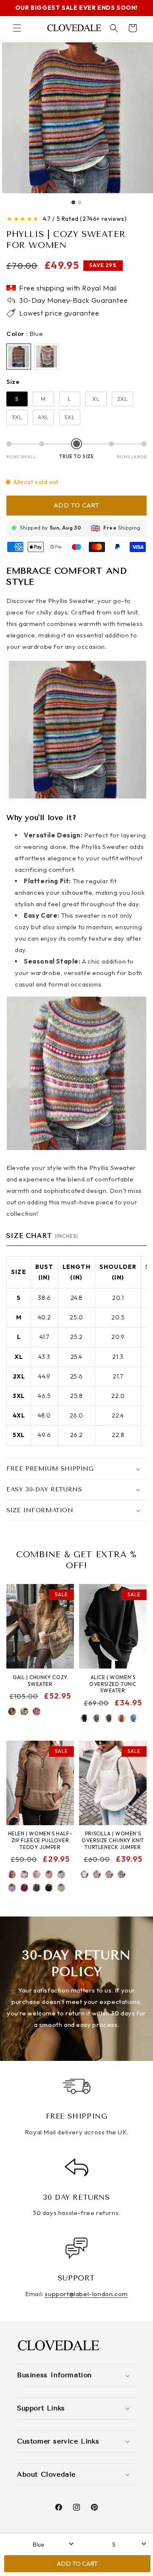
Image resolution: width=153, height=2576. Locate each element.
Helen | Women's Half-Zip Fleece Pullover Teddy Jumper (40, 1840)
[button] (17, 28)
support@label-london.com (86, 2294)
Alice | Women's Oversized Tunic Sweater (113, 1684)
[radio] (19, 357)
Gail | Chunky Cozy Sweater (40, 1681)
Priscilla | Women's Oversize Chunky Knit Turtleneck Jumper (113, 1840)
